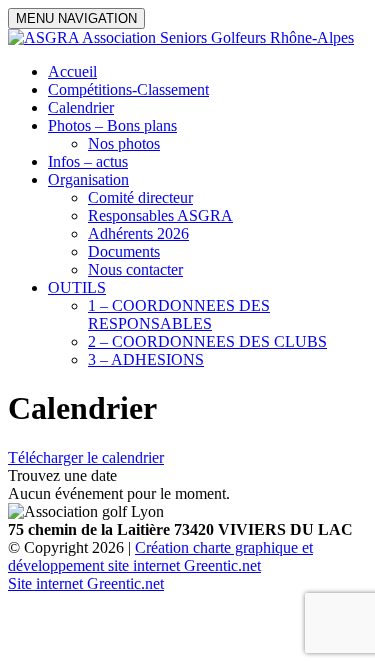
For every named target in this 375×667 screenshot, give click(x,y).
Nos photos (124, 143)
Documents (124, 251)
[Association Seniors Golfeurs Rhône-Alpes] (181, 37)
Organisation (88, 179)
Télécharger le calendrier (86, 457)
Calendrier (81, 107)
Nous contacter (135, 269)
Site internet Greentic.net (86, 583)
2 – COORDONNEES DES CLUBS (207, 341)
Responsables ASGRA (160, 215)
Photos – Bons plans (112, 125)
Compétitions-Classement (128, 89)
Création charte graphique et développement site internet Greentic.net (160, 556)
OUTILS (77, 287)
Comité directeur (140, 197)
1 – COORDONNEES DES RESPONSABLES (179, 314)
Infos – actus (88, 161)
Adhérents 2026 (138, 233)
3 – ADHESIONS (146, 359)
